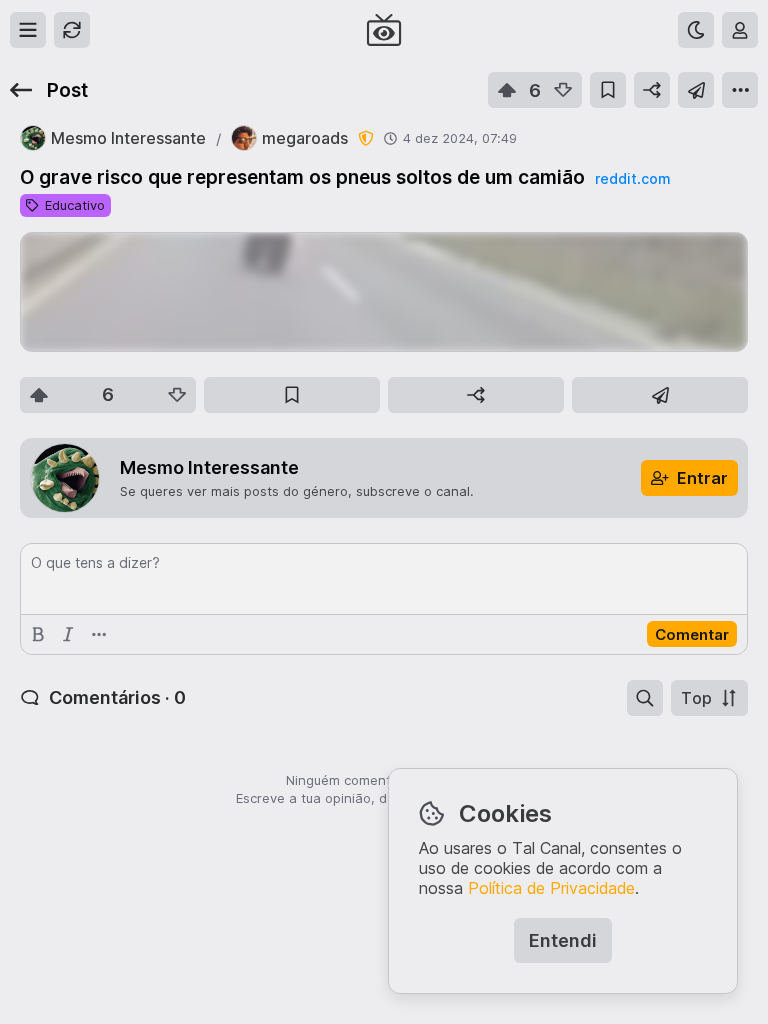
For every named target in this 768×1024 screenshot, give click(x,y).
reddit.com (632, 178)
